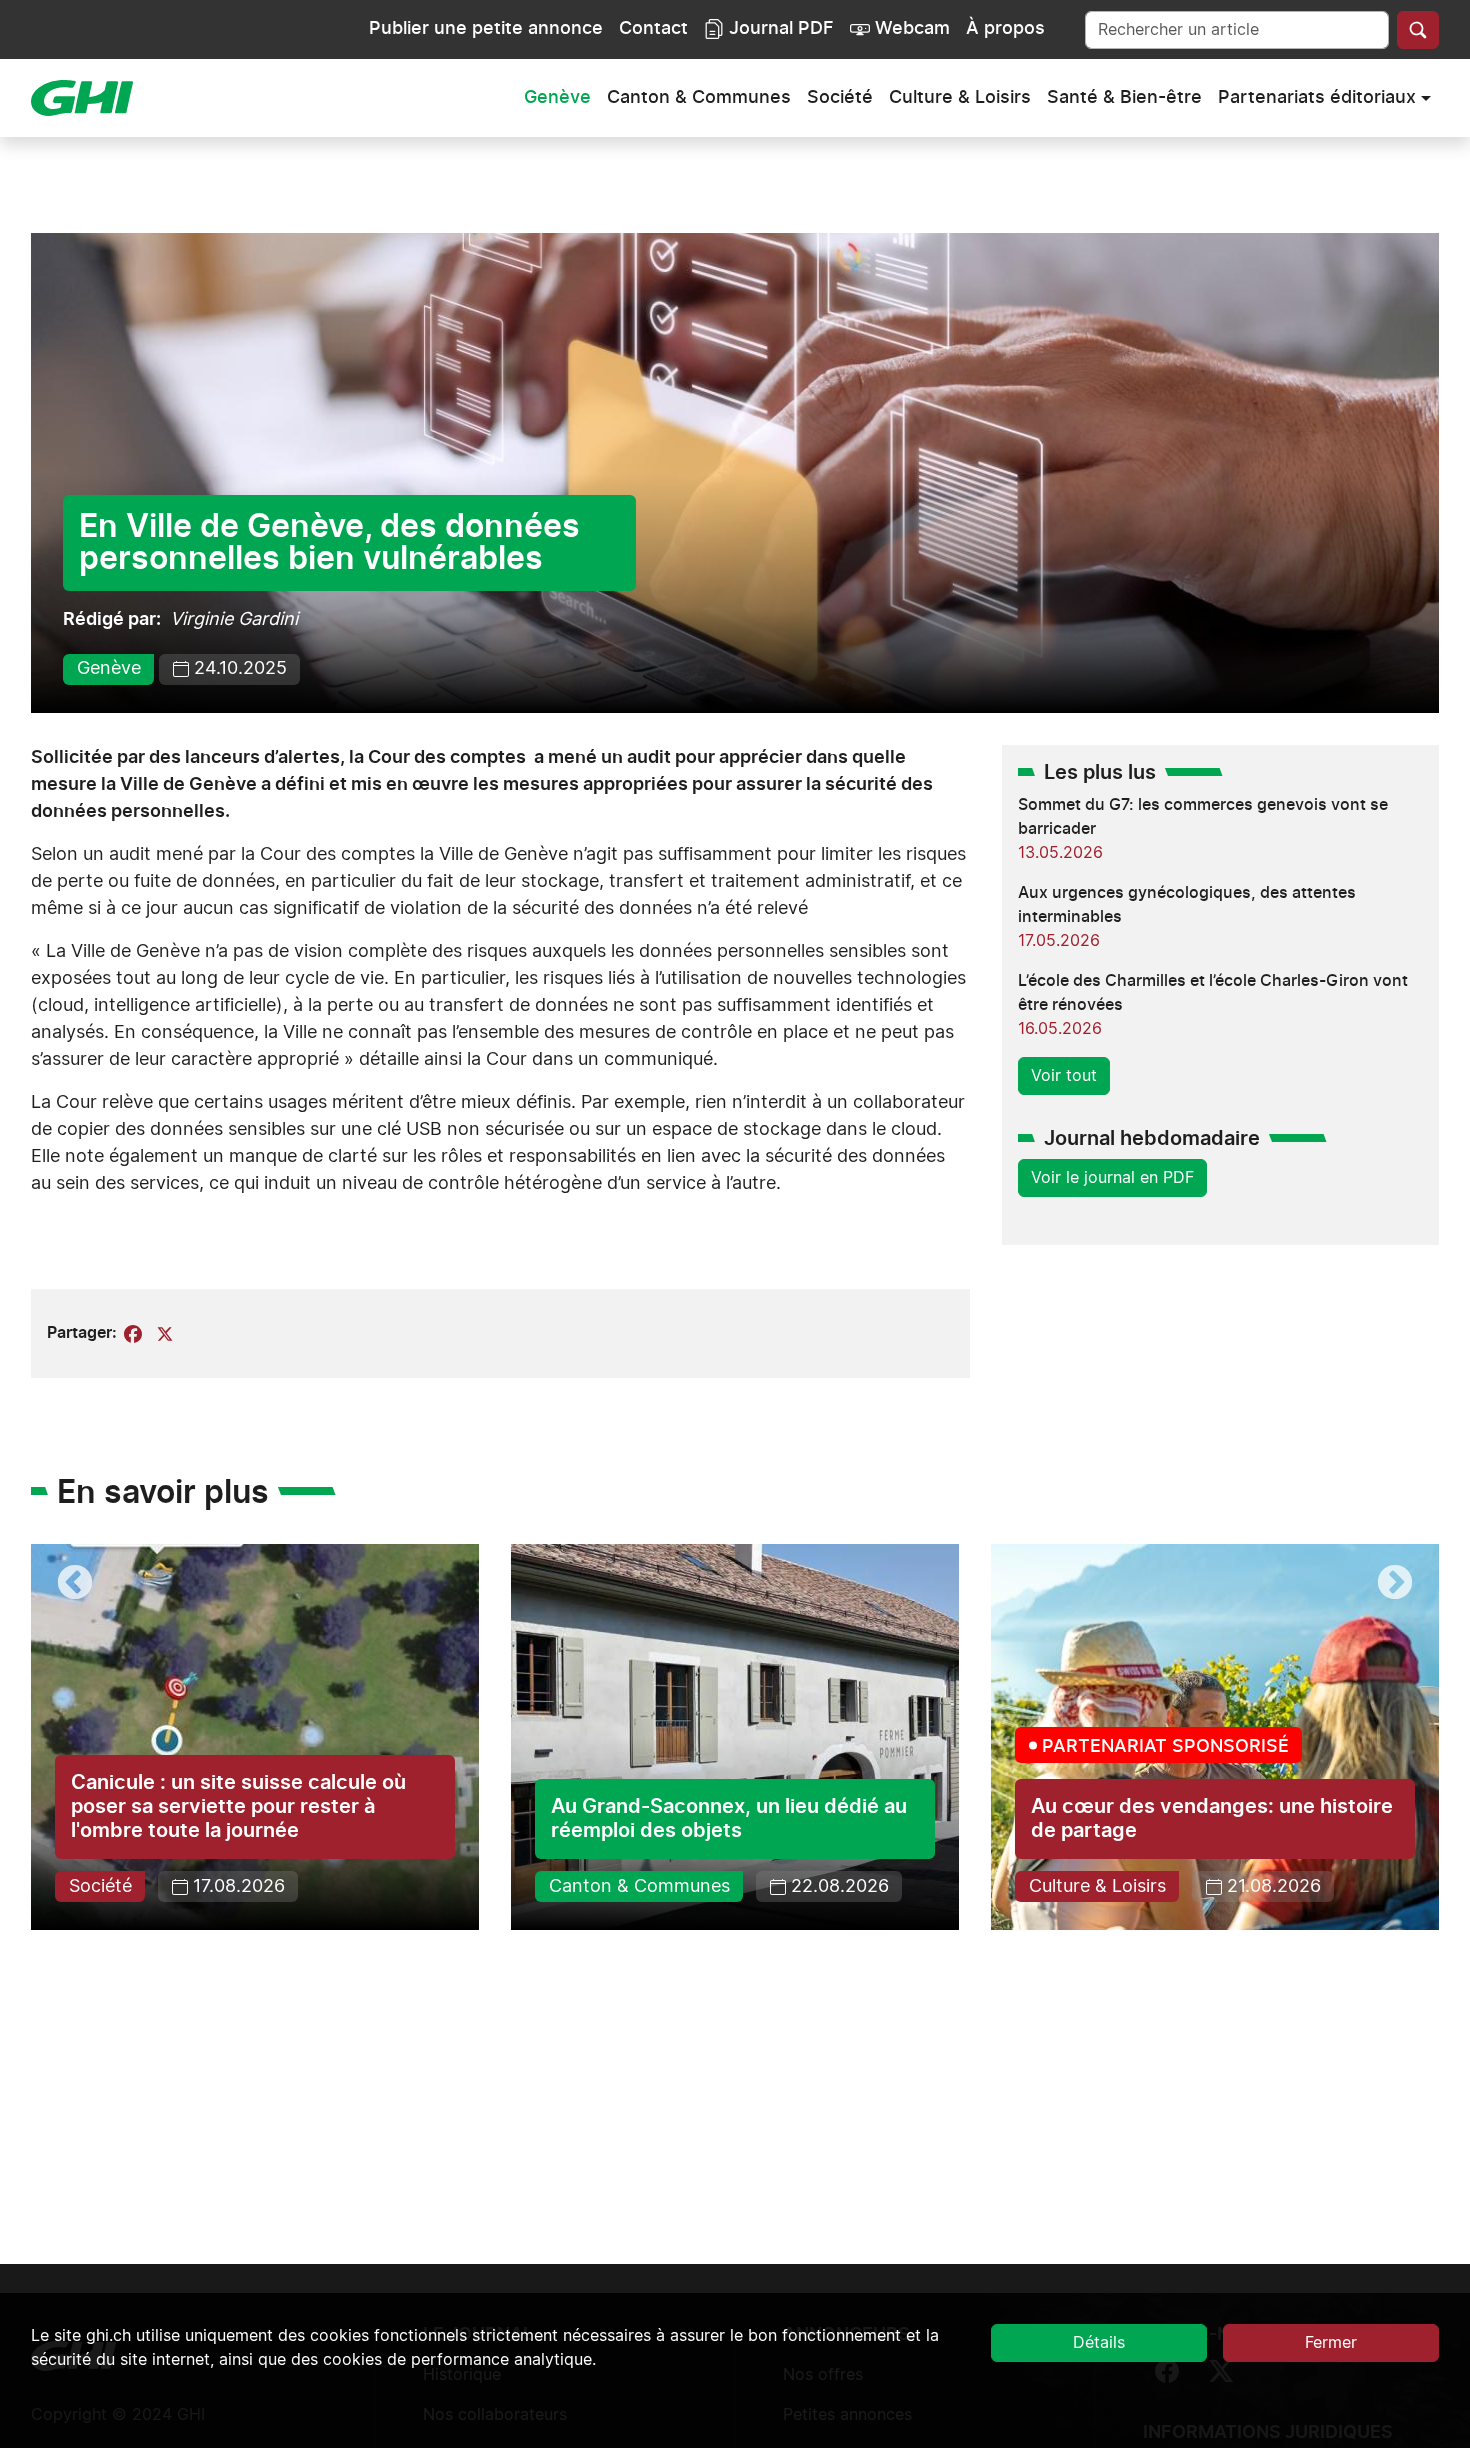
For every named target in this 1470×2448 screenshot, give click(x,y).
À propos (1005, 29)
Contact (653, 29)
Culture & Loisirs (960, 98)
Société (840, 98)
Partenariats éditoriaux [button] (1317, 98)
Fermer (1331, 2343)
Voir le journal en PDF (1112, 1178)
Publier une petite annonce (486, 29)
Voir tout (1064, 1076)
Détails (1099, 2343)
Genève (557, 98)
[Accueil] (90, 98)
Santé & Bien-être (1124, 98)
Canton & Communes (699, 98)
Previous (75, 1584)
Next (1395, 1584)
